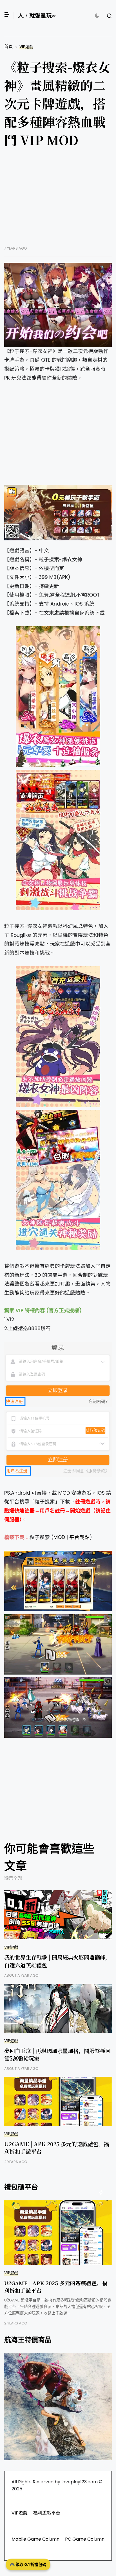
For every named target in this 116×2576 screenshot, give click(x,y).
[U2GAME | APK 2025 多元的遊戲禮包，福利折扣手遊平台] (58, 2101)
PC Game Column (85, 2539)
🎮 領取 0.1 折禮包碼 (28, 2564)
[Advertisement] (58, 201)
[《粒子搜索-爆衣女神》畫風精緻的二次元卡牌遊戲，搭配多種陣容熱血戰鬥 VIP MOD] (58, 305)
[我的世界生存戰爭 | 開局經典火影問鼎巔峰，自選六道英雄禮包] (58, 1915)
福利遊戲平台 (47, 2513)
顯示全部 (13, 1878)
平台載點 (79, 1537)
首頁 (8, 46)
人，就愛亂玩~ (37, 16)
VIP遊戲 (26, 47)
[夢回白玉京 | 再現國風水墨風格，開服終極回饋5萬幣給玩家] (58, 2008)
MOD (59, 1537)
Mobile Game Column (35, 2539)
